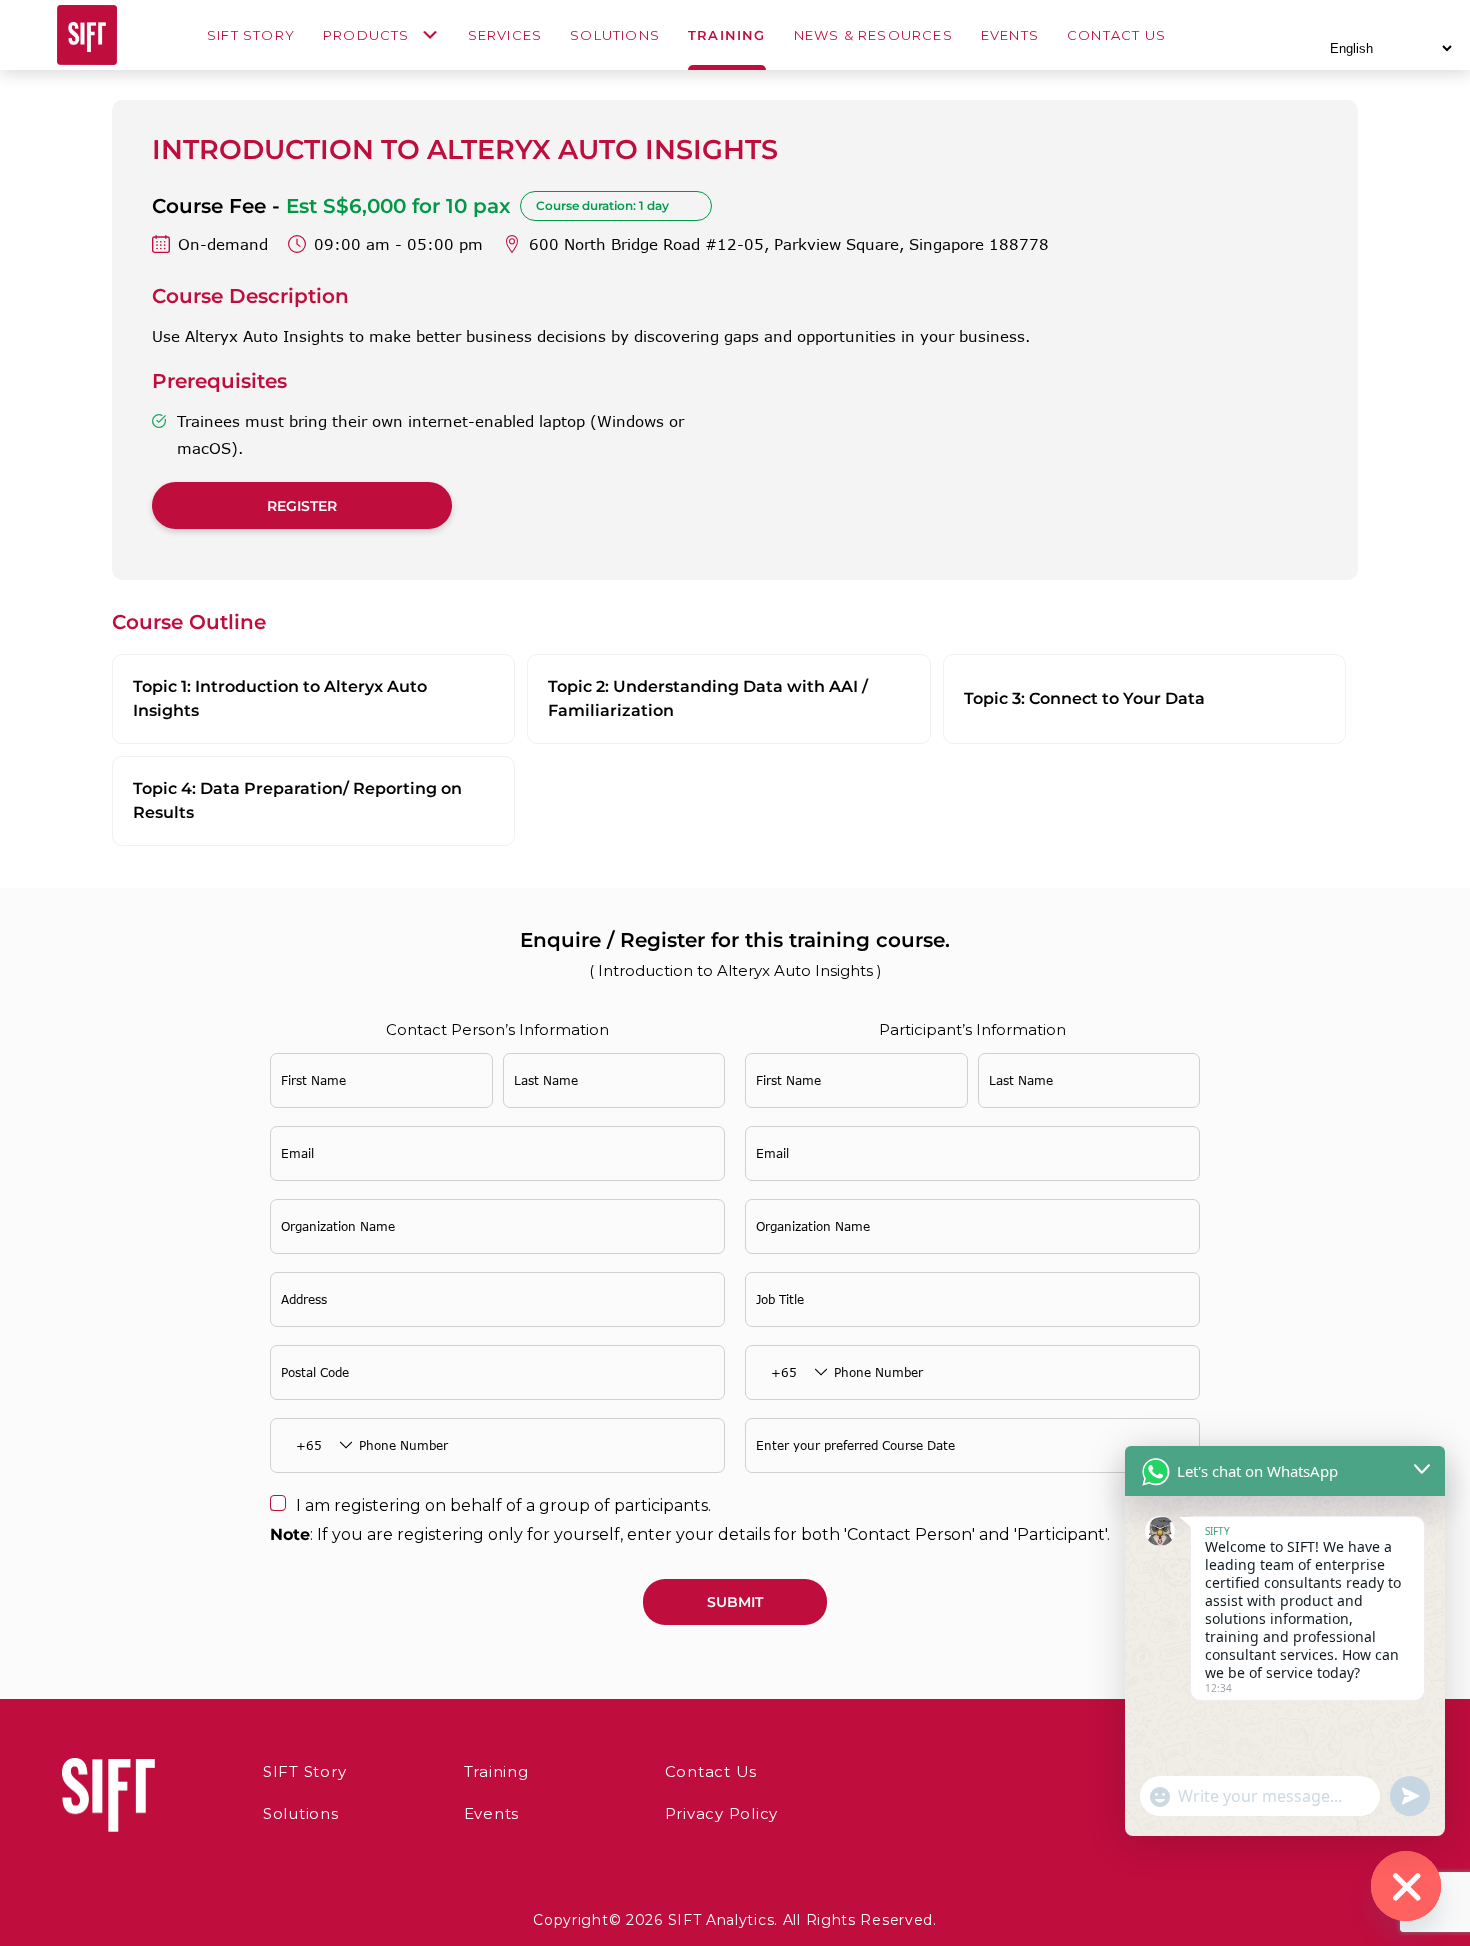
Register (302, 506)
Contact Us (1116, 35)
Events (1010, 35)
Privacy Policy (722, 1813)
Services (505, 35)
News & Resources (873, 35)
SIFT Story (251, 35)
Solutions (615, 35)
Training (727, 35)
